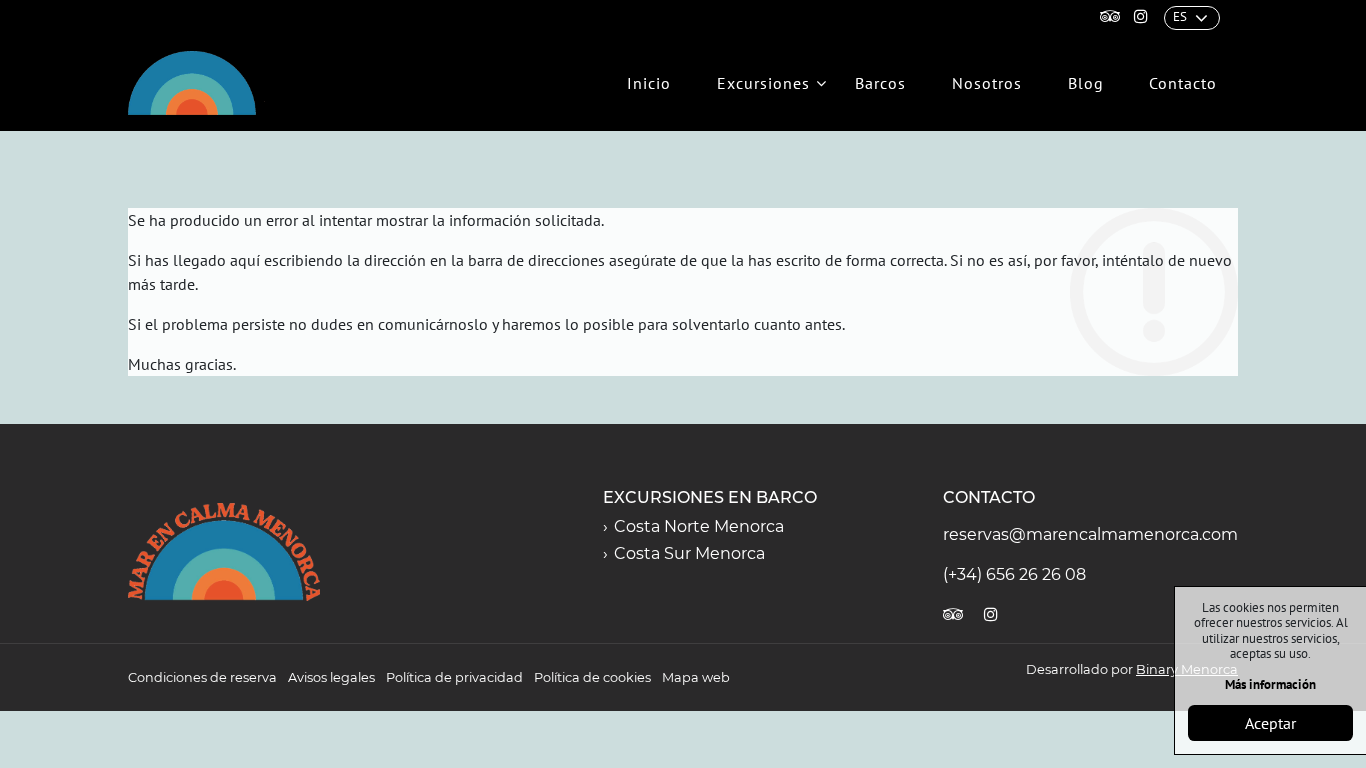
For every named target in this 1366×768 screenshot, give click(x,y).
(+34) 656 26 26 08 (1014, 574)
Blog (1086, 83)
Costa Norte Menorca (699, 526)
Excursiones (763, 83)
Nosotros (987, 83)
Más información (1270, 684)
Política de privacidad (454, 677)
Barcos (880, 83)
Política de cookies (592, 677)
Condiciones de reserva (202, 677)
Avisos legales (331, 677)
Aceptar (1270, 723)
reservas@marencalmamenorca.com (1090, 534)
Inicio (649, 83)
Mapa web (696, 677)
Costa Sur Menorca (689, 553)
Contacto (1183, 83)
